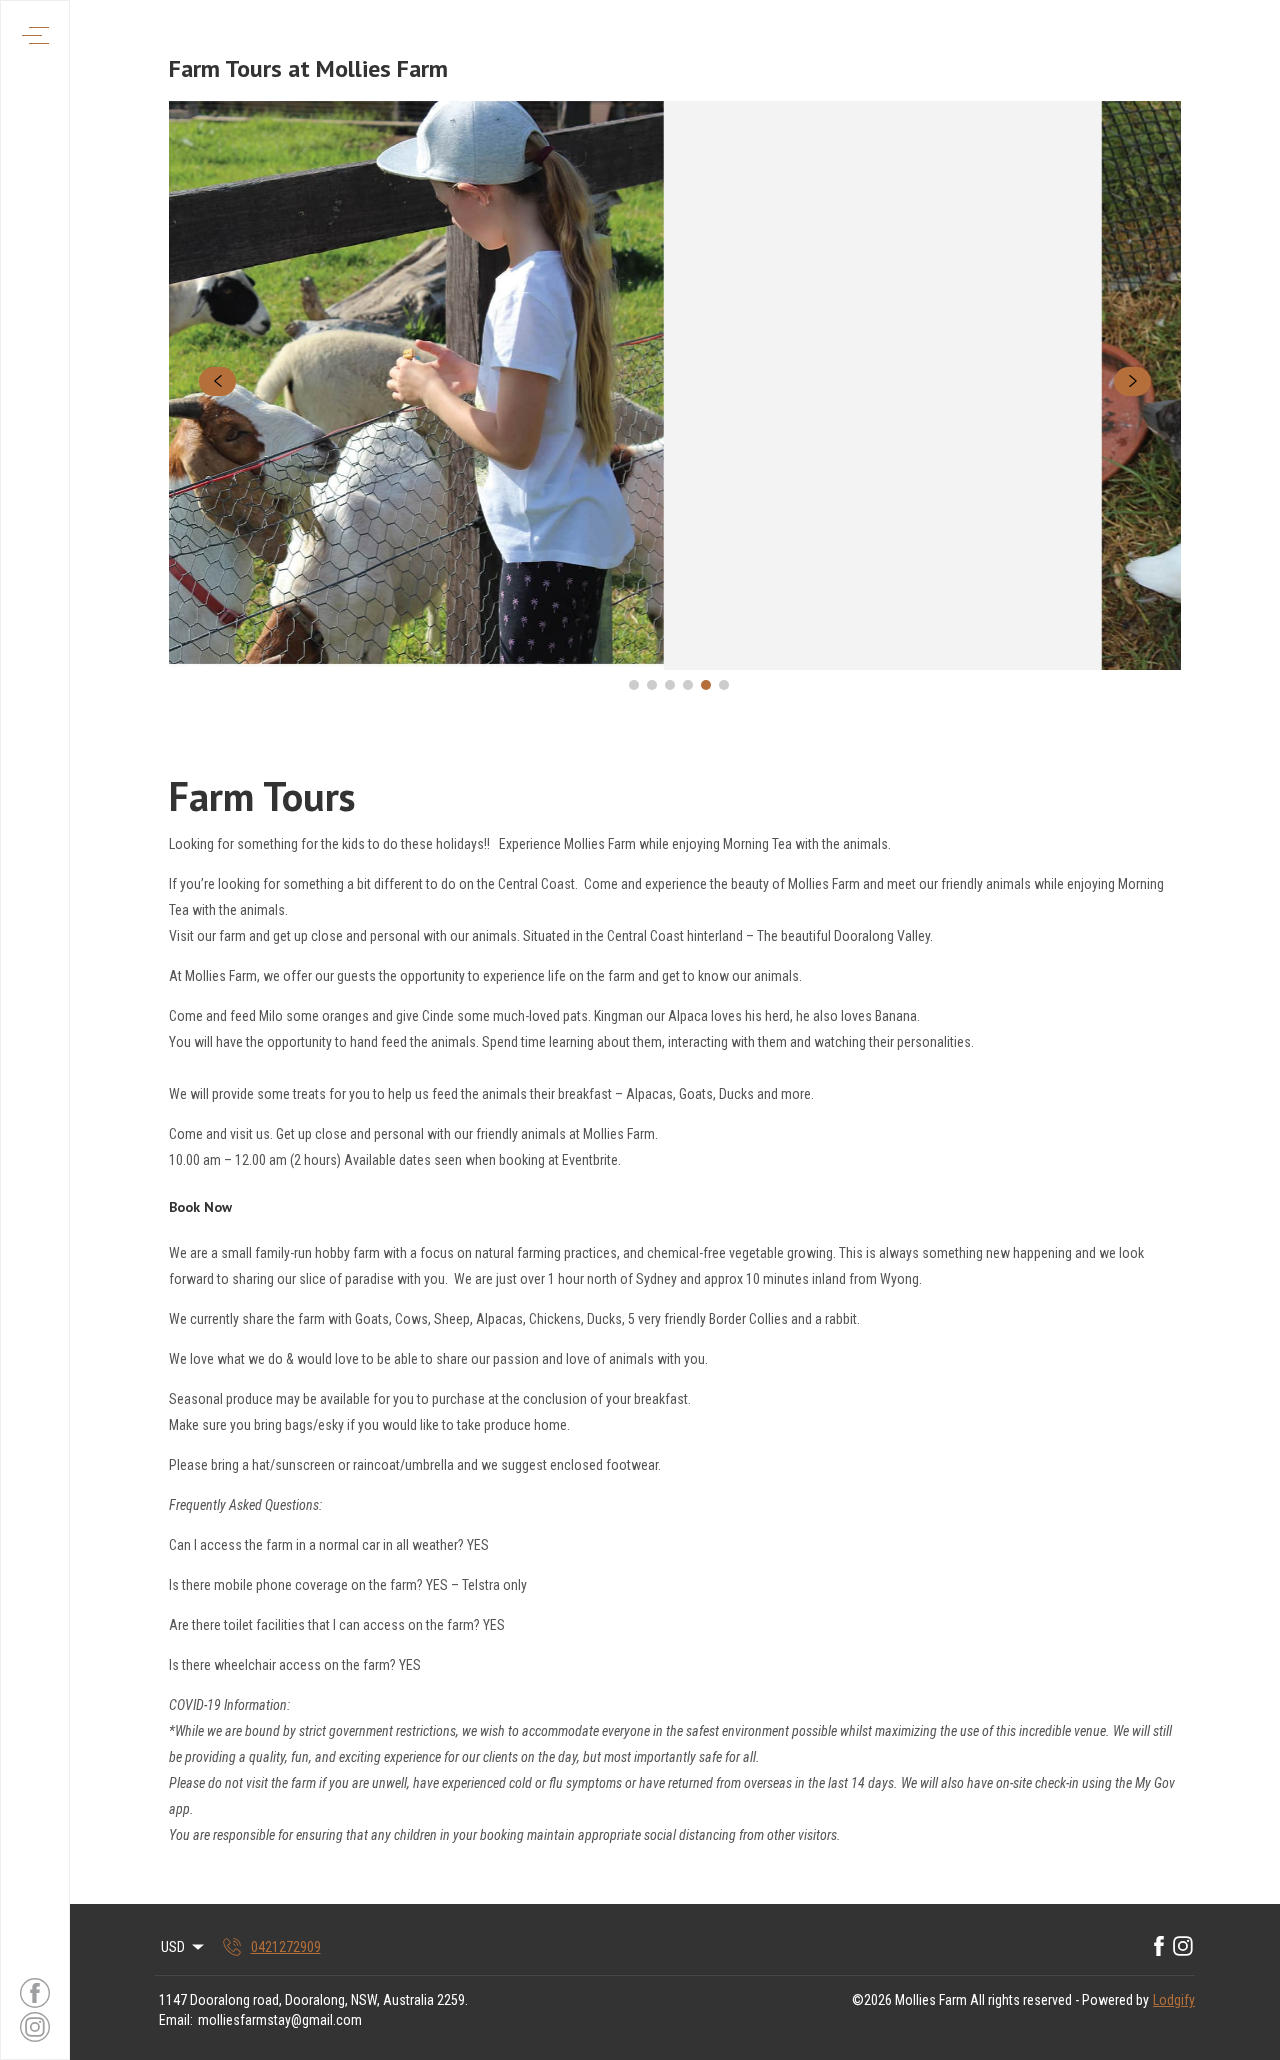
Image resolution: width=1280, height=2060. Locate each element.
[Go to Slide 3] (670, 685)
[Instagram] (1183, 1947)
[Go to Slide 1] (634, 685)
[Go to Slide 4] (688, 685)
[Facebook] (1159, 1947)
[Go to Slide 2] (652, 685)
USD (173, 1947)
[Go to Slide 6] (724, 685)
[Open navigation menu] (35, 35)
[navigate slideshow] (217, 382)
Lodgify (1174, 2000)
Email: (176, 2020)
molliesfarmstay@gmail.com (280, 2020)
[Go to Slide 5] (706, 685)
